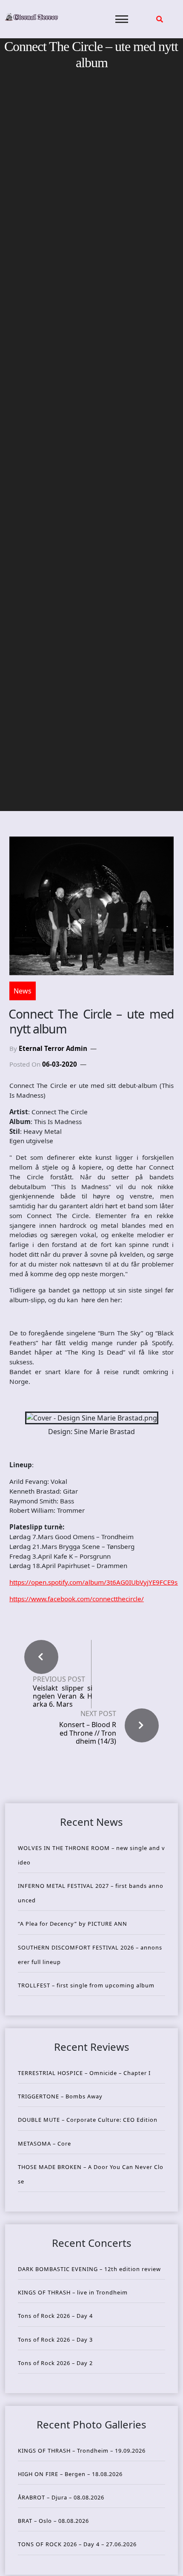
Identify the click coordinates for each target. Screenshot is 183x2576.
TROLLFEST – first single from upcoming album (86, 1985)
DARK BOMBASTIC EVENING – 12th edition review (89, 2269)
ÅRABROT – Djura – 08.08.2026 (61, 2497)
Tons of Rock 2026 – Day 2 (55, 2363)
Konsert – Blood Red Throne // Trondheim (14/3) (88, 1733)
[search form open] (160, 19)
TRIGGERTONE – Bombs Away (60, 2096)
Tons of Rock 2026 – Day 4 (55, 2316)
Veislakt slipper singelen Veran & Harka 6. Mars (63, 1696)
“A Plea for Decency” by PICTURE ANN (73, 1924)
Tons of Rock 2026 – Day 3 (55, 2340)
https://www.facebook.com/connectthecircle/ (77, 1599)
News (23, 991)
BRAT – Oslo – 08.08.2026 (53, 2521)
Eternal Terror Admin (53, 1048)
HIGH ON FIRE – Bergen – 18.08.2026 (70, 2474)
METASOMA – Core (44, 2143)
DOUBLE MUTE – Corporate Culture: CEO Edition (88, 2120)
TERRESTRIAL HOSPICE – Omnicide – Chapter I (84, 2073)
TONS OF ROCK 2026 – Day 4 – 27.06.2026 (77, 2544)
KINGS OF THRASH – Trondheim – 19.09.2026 (82, 2451)
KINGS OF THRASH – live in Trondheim (73, 2292)
